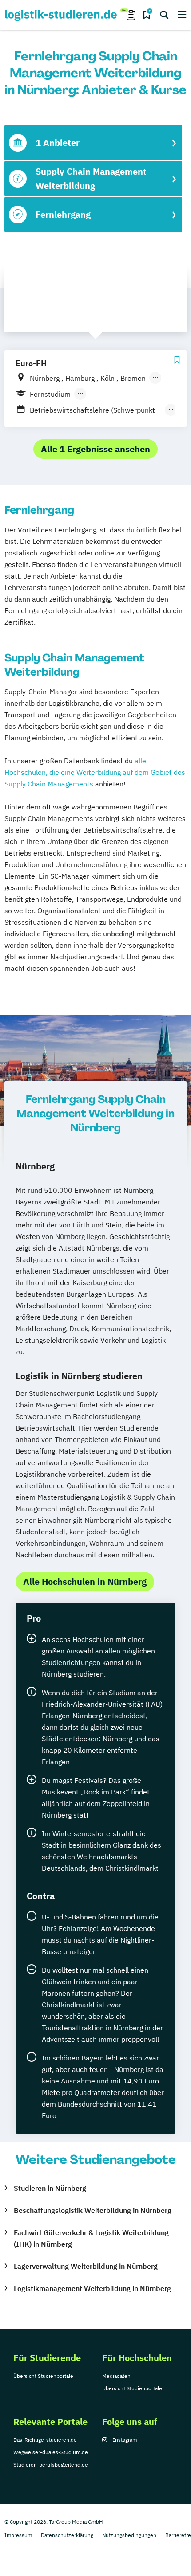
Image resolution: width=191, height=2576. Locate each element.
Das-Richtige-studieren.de (45, 2440)
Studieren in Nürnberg (50, 2188)
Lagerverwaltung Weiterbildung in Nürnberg (86, 2266)
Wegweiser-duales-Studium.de (51, 2452)
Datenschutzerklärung (67, 2535)
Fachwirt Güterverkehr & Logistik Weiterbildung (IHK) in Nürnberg (91, 2238)
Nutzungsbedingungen (129, 2535)
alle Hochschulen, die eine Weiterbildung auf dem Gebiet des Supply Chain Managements (95, 772)
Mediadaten (116, 2376)
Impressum (18, 2535)
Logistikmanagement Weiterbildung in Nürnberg (92, 2288)
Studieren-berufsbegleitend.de (51, 2465)
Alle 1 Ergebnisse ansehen (95, 449)
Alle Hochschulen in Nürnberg (85, 1581)
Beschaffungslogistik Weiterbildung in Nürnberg (93, 2210)
